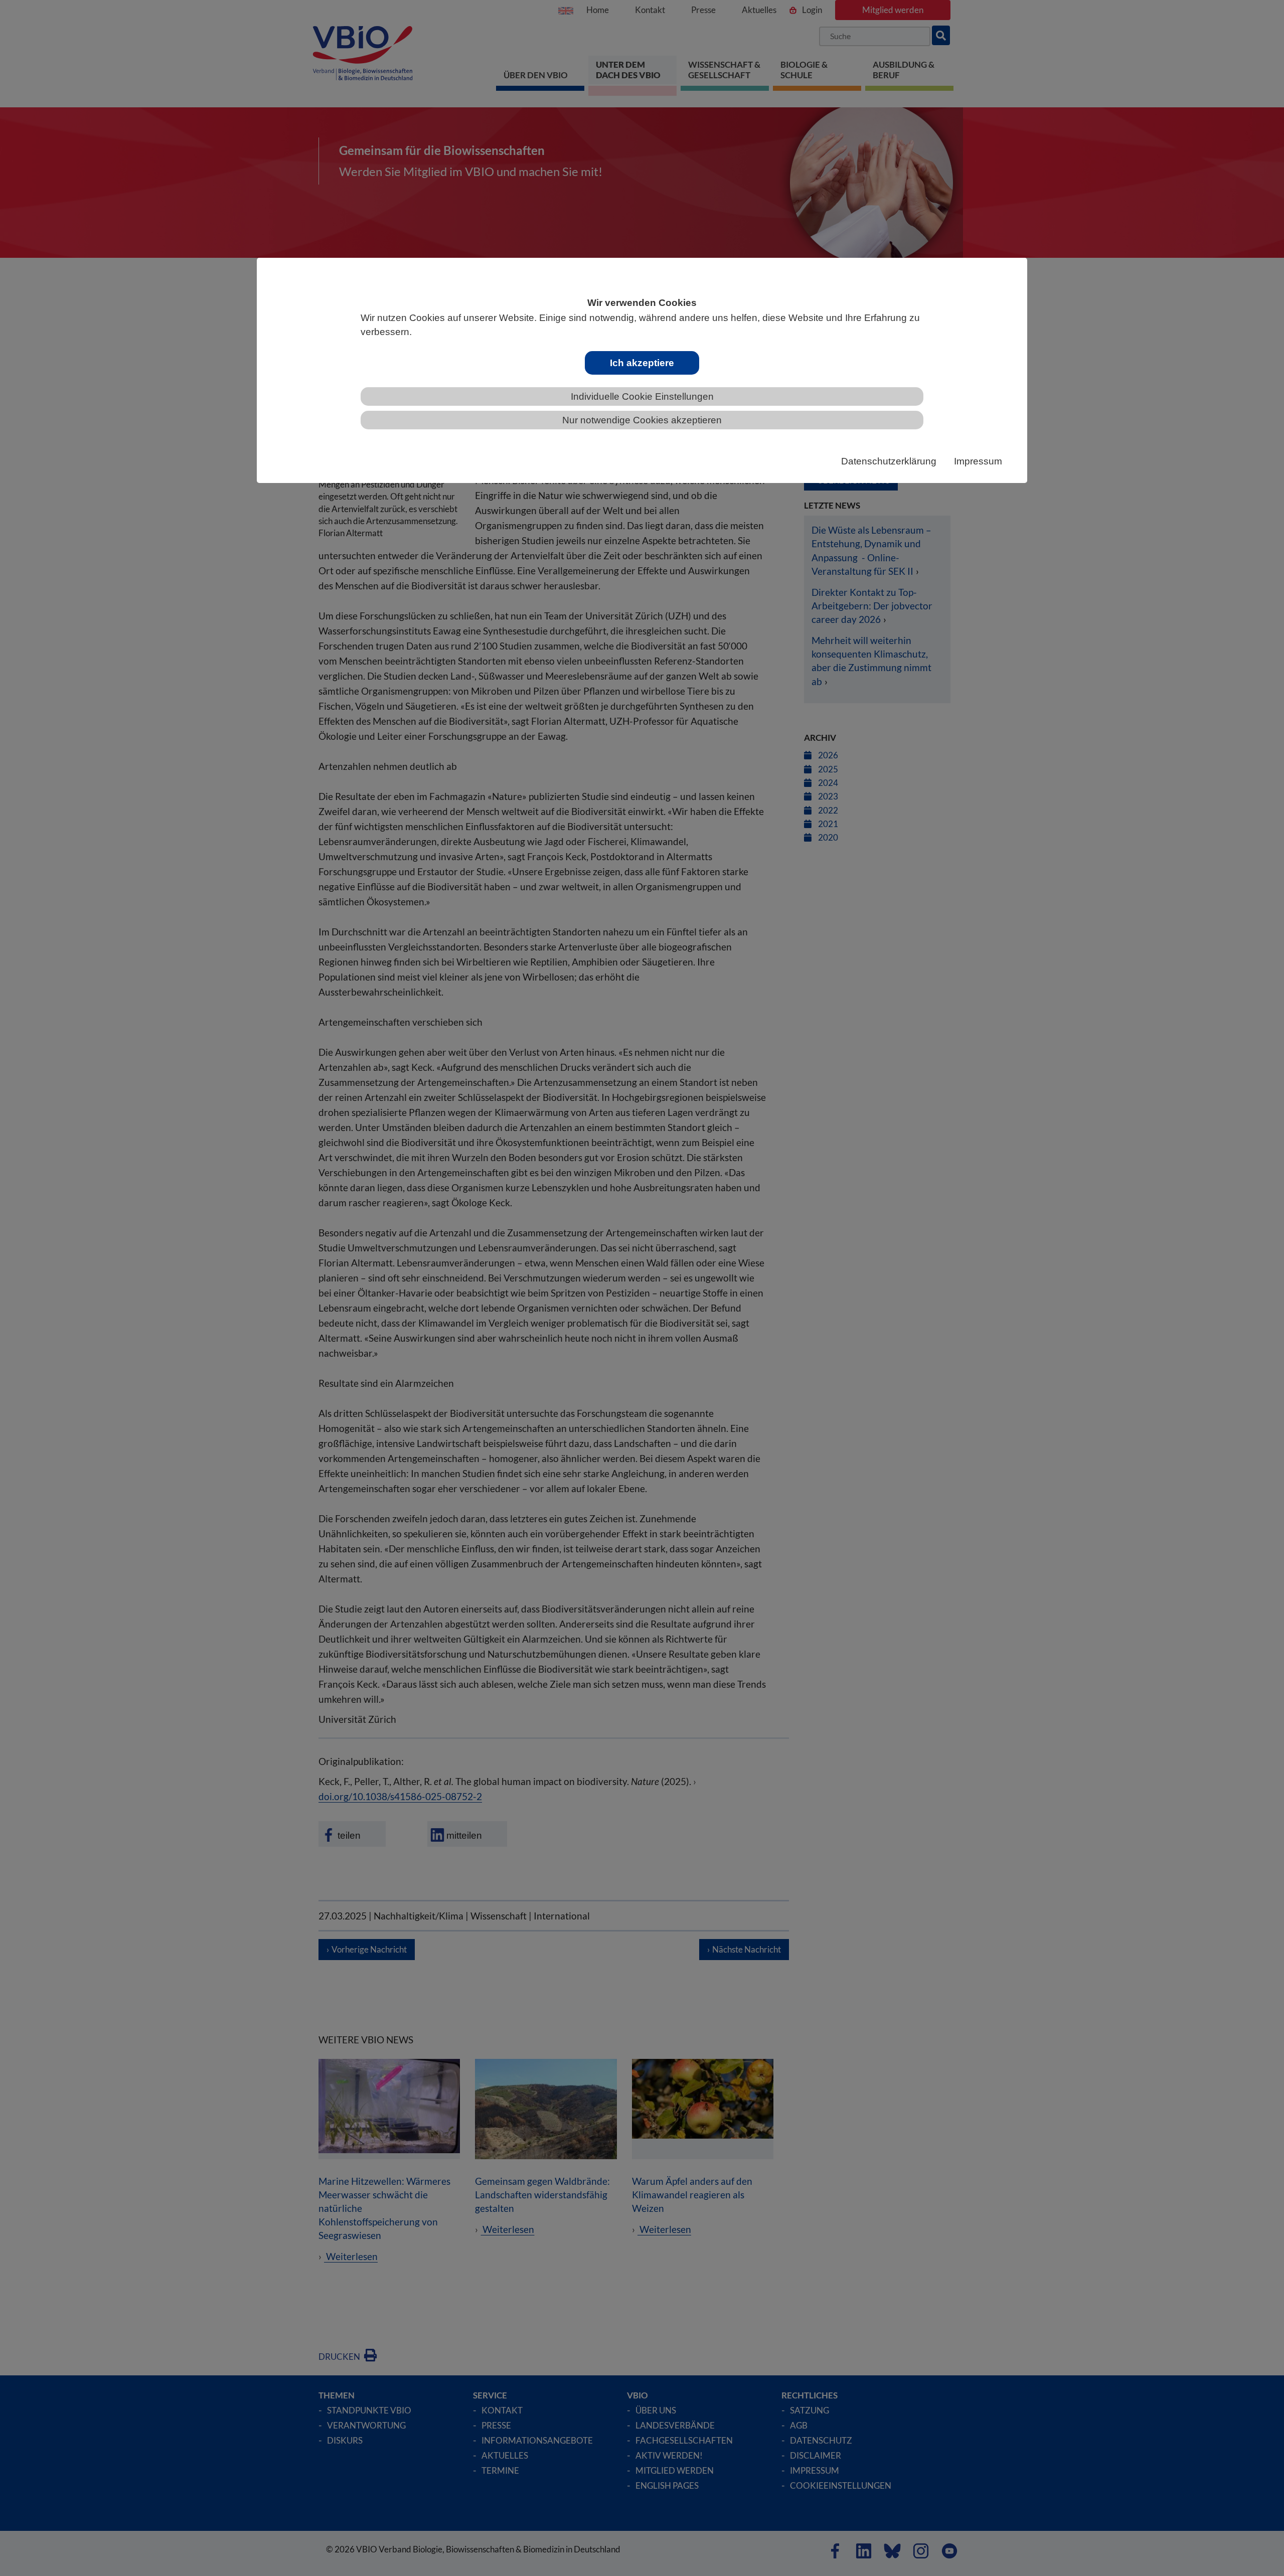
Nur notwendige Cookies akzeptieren (642, 420)
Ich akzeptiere (642, 363)
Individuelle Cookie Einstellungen (642, 396)
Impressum (978, 461)
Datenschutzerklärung (889, 461)
